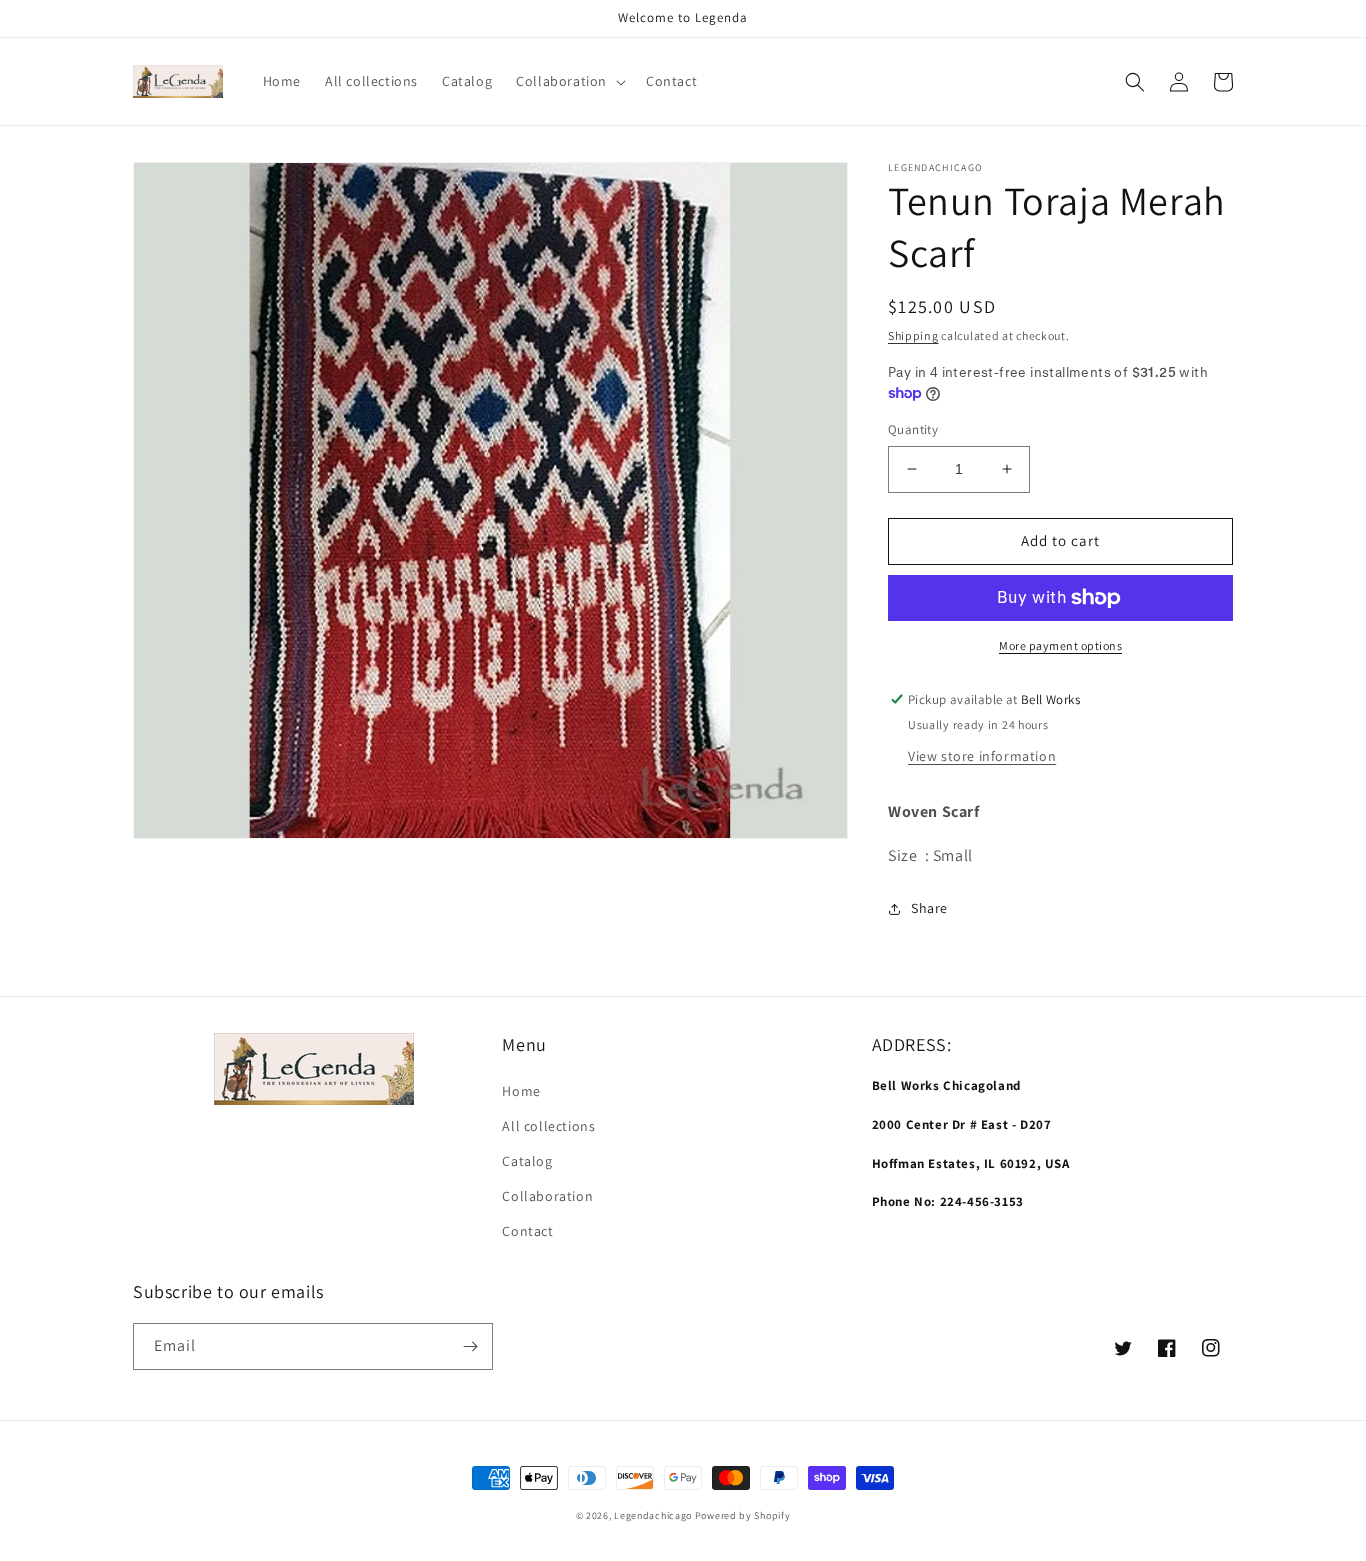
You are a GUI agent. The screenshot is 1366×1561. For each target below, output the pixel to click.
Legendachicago (653, 1515)
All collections (548, 1126)
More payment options (1060, 645)
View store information (982, 756)
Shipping (913, 335)
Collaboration (547, 1196)
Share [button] (929, 908)
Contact (527, 1231)
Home (521, 1091)
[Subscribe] (470, 1346)
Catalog (527, 1161)
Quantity (913, 429)
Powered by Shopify (743, 1515)
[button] (569, 81)
